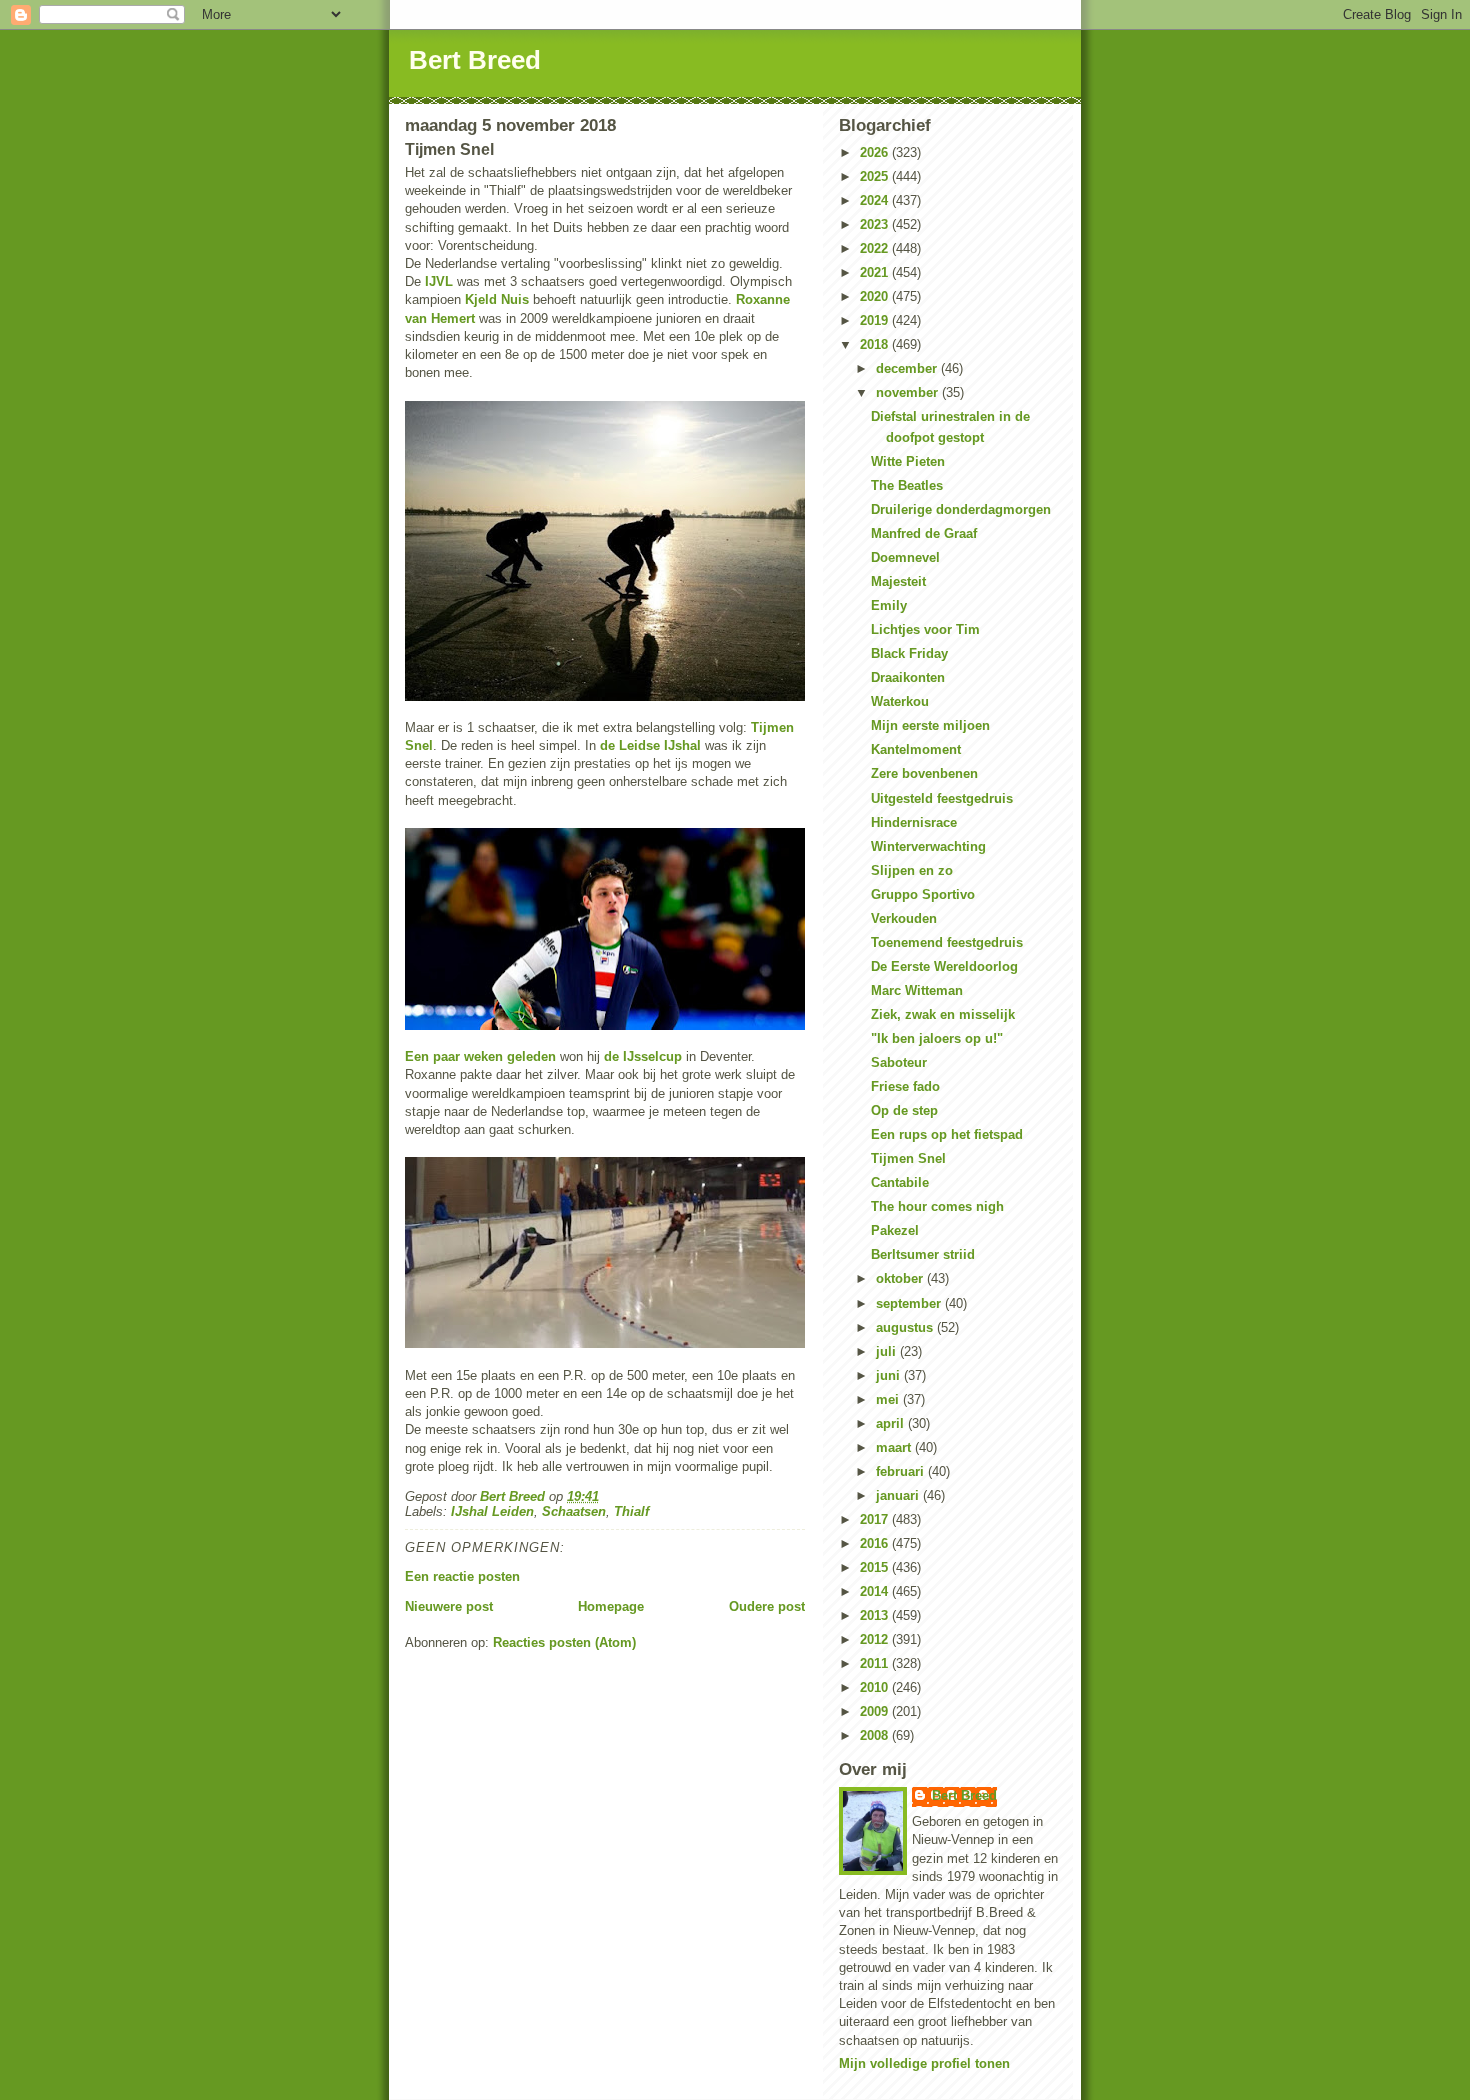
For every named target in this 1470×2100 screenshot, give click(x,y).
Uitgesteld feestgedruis (942, 798)
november (909, 392)
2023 (876, 224)
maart (895, 1447)
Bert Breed (475, 60)
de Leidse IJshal (650, 745)
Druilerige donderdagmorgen (961, 509)
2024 (876, 200)
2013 (876, 1615)
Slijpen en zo (912, 870)
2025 (876, 176)
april (892, 1423)
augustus (906, 1327)
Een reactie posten (462, 1576)
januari (899, 1495)
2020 (876, 296)
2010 (876, 1687)
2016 (876, 1543)
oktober (901, 1278)
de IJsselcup (643, 1056)
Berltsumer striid (923, 1254)
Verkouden (904, 918)
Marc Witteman (917, 990)
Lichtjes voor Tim (925, 629)
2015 (876, 1567)
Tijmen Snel (908, 1158)
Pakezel (895, 1230)
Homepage (611, 1606)
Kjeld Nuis (497, 299)
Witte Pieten (908, 461)
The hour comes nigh (937, 1206)
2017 (876, 1519)
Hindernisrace (914, 822)
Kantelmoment (916, 749)
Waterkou (900, 701)
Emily (889, 605)
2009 (876, 1711)
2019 (876, 320)
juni (890, 1375)
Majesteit (898, 581)
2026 (876, 152)
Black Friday (909, 653)
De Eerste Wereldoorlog (944, 966)
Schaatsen (574, 1511)
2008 (876, 1735)
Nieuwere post (449, 1606)
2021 (876, 272)
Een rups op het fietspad (947, 1134)
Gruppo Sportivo (923, 894)
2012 (876, 1639)
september (910, 1303)
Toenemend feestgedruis (947, 942)
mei (889, 1399)
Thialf (631, 1511)
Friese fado (905, 1086)
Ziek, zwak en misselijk (943, 1014)
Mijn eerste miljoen (930, 725)
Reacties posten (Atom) (564, 1642)
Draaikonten (908, 677)
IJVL (439, 281)
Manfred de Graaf (924, 533)
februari (902, 1471)
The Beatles (907, 485)
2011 (876, 1663)
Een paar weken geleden (480, 1056)
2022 (876, 248)
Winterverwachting (928, 846)
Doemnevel (905, 557)
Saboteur (899, 1062)
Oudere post (767, 1606)
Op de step (904, 1110)
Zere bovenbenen (924, 773)
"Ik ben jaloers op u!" (937, 1038)
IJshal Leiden (492, 1511)
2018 (876, 344)
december (908, 368)
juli (888, 1351)
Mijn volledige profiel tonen (924, 2063)
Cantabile (900, 1182)
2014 (876, 1591)
